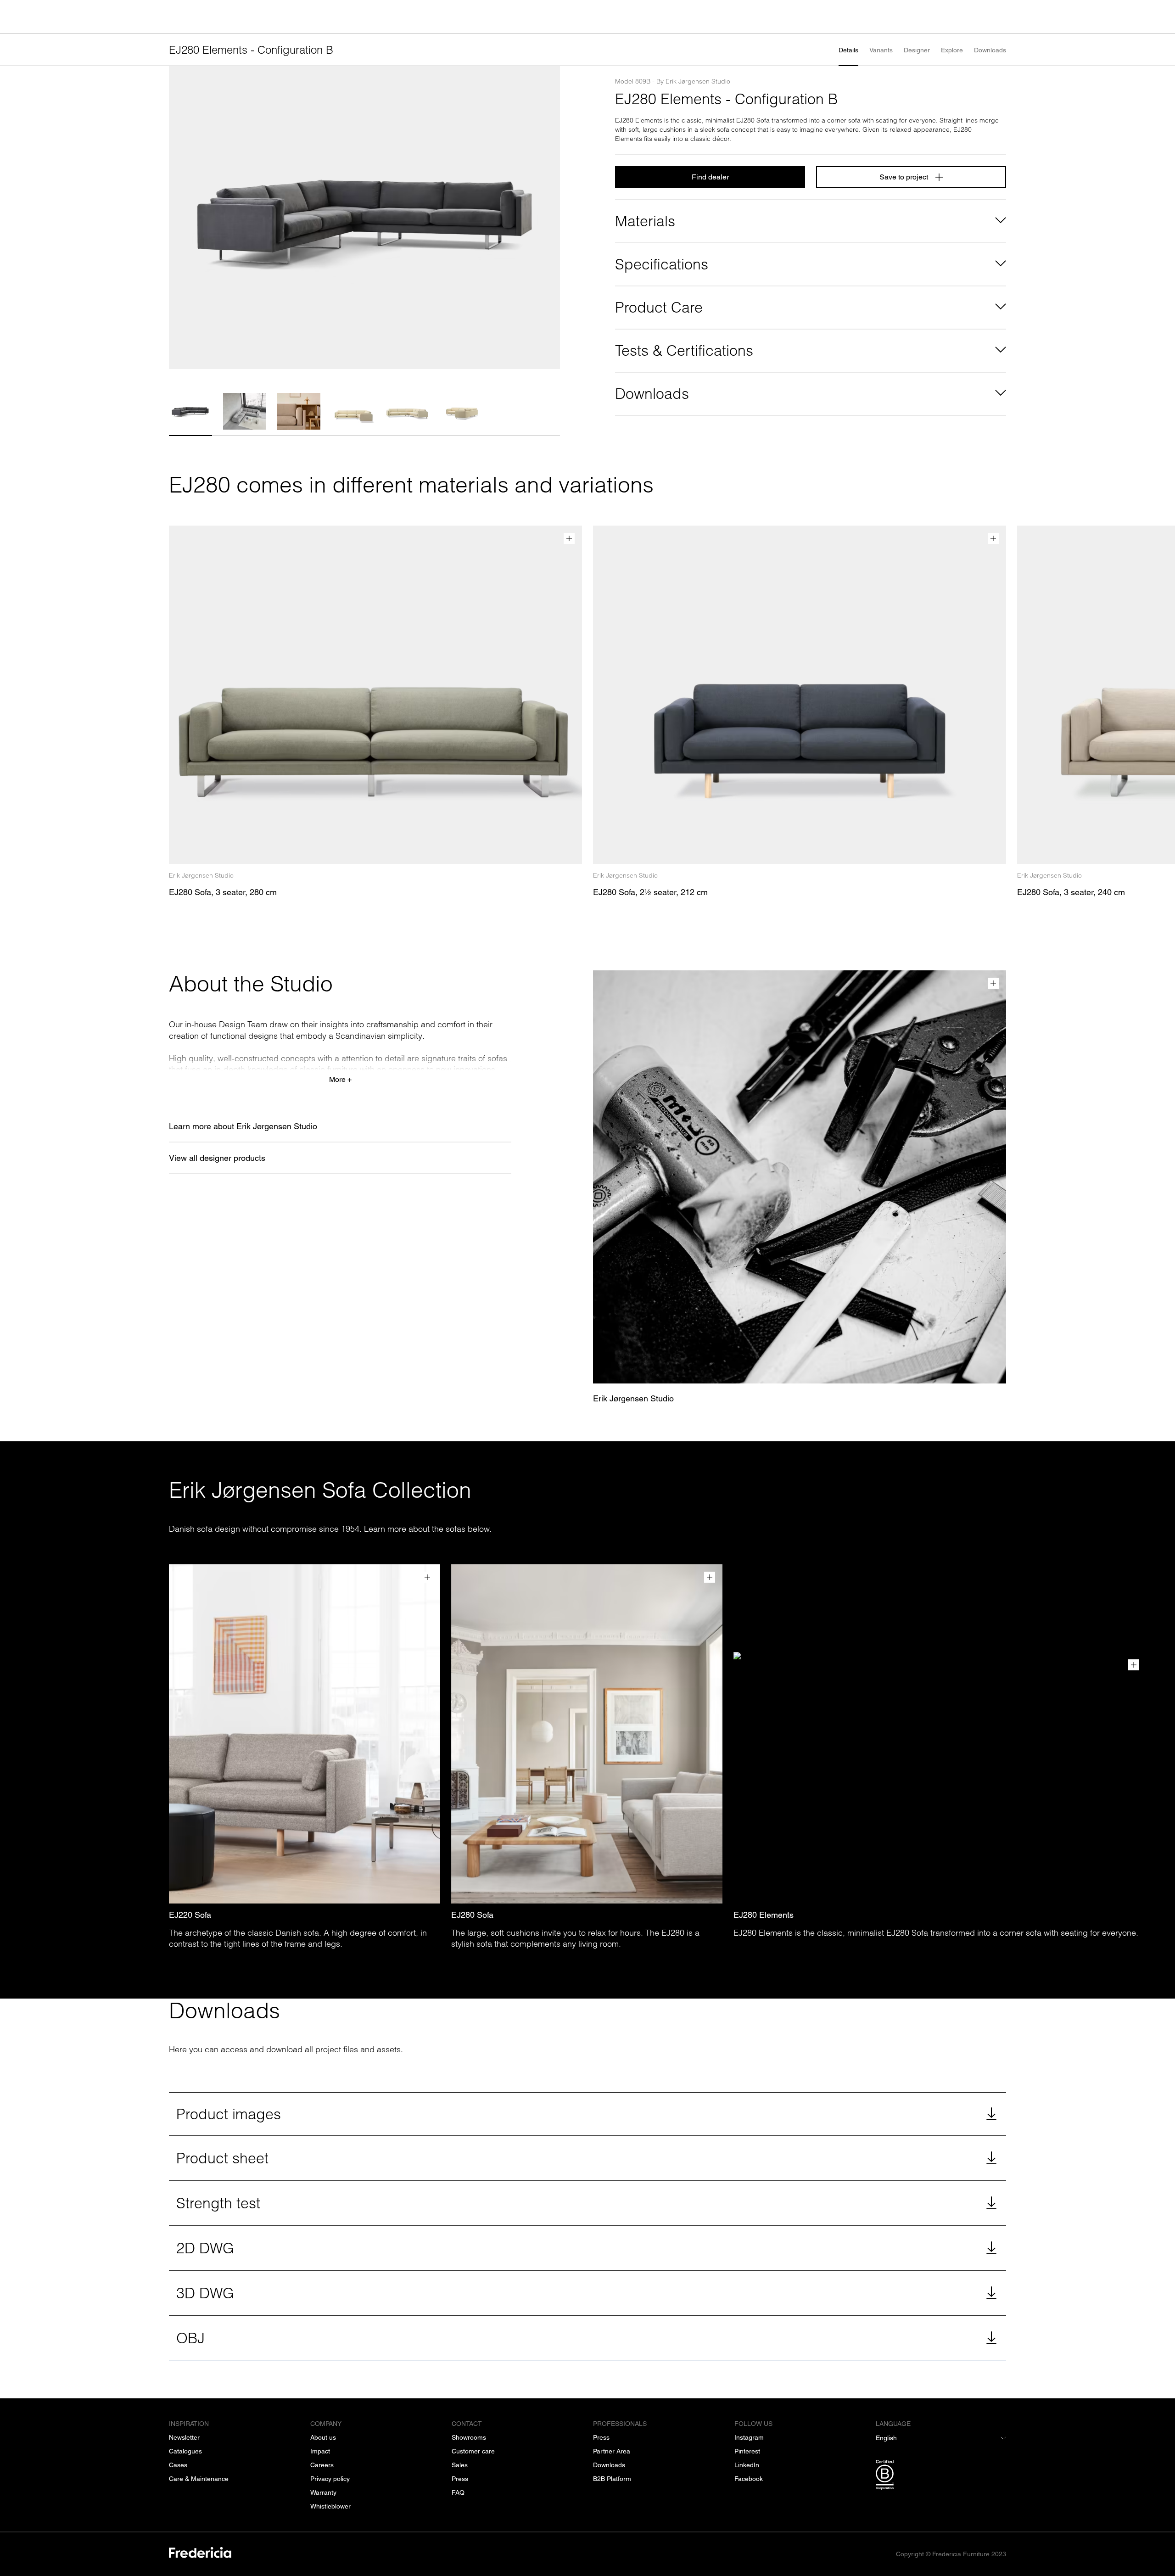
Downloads (990, 50)
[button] (190, 411)
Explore (952, 50)
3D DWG (205, 2293)
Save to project (904, 177)
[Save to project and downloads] (569, 538)
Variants (881, 50)
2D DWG (205, 2248)
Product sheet (222, 2158)
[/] (200, 2554)
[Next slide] (549, 218)
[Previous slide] (180, 218)
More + (340, 1079)
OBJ (190, 2338)
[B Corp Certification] (941, 2476)
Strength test (218, 2203)
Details (848, 50)
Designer (917, 50)
